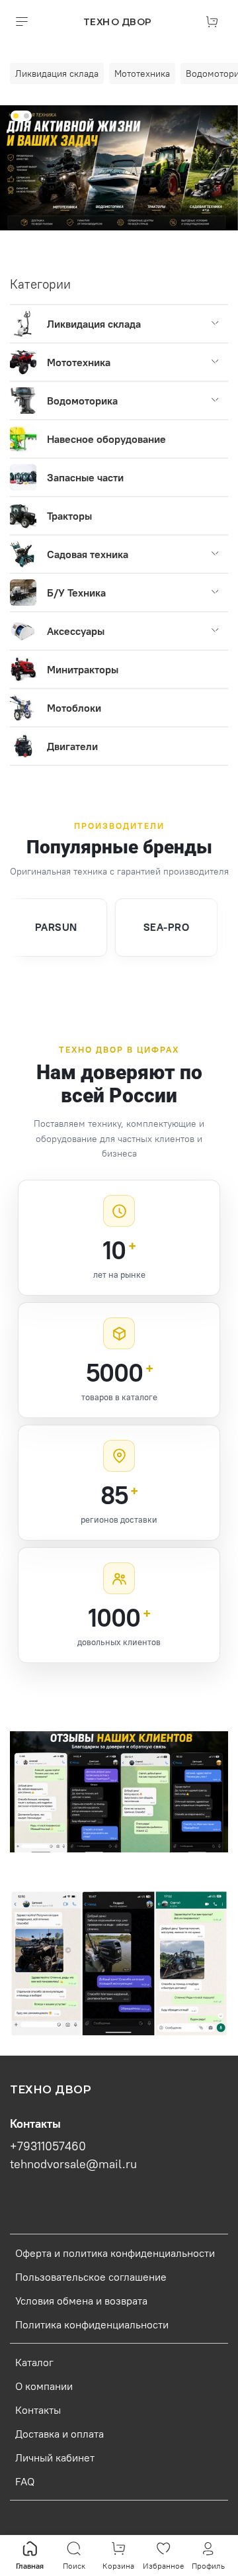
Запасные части (85, 477)
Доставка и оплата (59, 2434)
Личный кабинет (55, 2457)
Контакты (38, 2410)
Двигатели (72, 746)
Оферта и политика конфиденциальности (115, 2253)
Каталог (34, 2362)
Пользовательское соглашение (91, 2277)
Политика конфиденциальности (92, 2324)
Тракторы (69, 516)
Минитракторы (83, 669)
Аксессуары (76, 631)
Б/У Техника (76, 593)
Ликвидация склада (94, 324)
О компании (44, 2386)
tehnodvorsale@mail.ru (73, 2164)
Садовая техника (88, 554)
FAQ (25, 2481)
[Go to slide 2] (26, 116)
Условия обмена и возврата (81, 2301)
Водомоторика (82, 401)
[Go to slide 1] (16, 116)
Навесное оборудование (106, 439)
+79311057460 (48, 2146)
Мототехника (79, 362)
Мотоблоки (74, 708)
